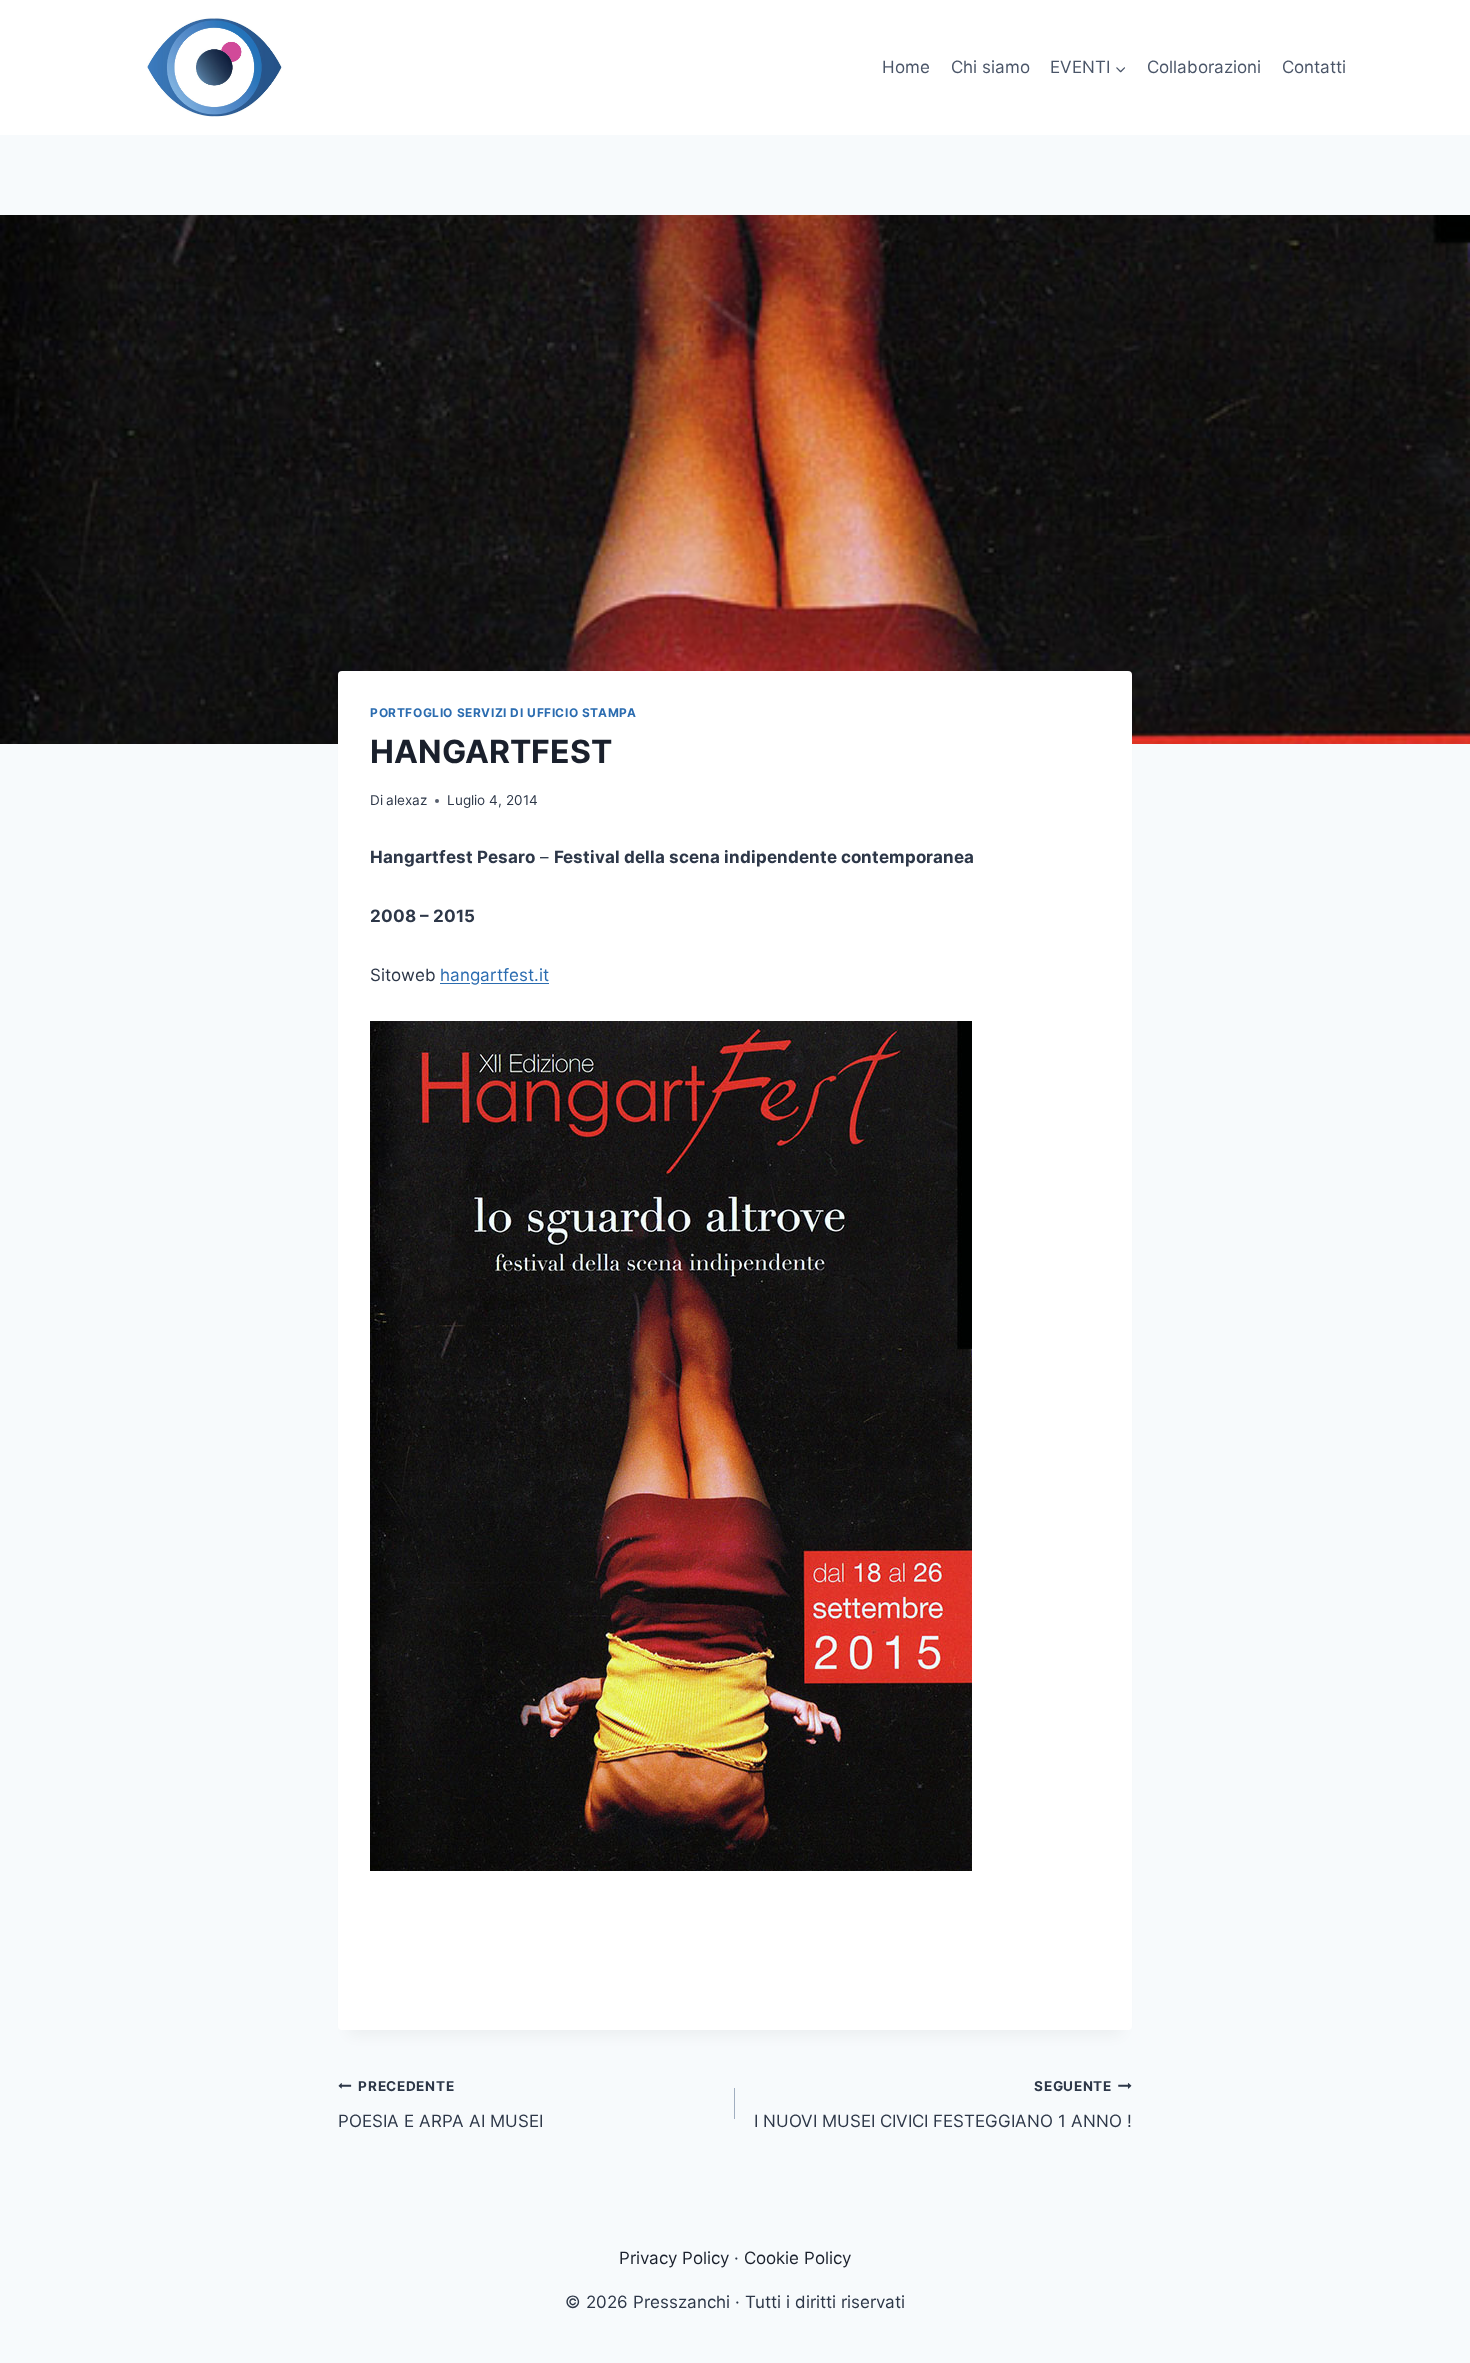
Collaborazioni (1204, 67)
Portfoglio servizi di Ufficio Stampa (503, 712)
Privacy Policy (674, 2258)
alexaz (406, 800)
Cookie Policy (797, 2258)
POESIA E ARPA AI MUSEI (440, 2104)
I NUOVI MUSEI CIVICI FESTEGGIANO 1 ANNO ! (943, 2104)
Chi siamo (990, 67)
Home (906, 67)
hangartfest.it (494, 975)
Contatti (1314, 67)
